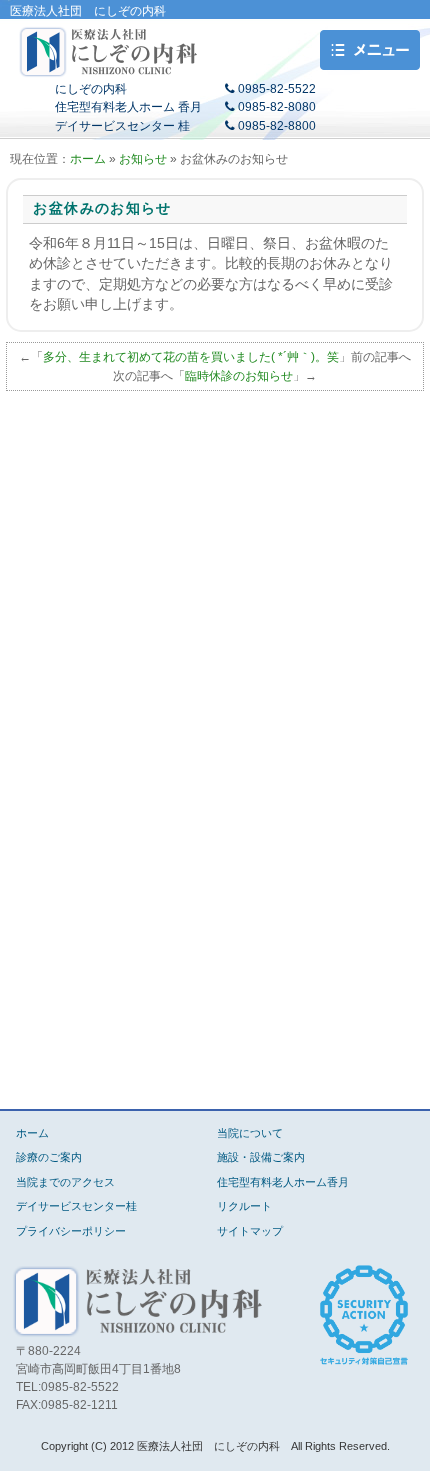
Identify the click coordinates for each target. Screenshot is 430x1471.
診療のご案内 (49, 1157)
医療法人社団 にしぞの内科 (110, 52)
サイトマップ (250, 1231)
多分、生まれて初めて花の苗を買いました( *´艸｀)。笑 (191, 357)
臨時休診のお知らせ (239, 376)
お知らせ (143, 159)
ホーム (88, 159)
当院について (250, 1133)
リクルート (244, 1206)
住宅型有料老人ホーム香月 (283, 1182)
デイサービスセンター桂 (76, 1206)
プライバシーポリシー (71, 1231)
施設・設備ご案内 (261, 1157)
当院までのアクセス (65, 1182)
